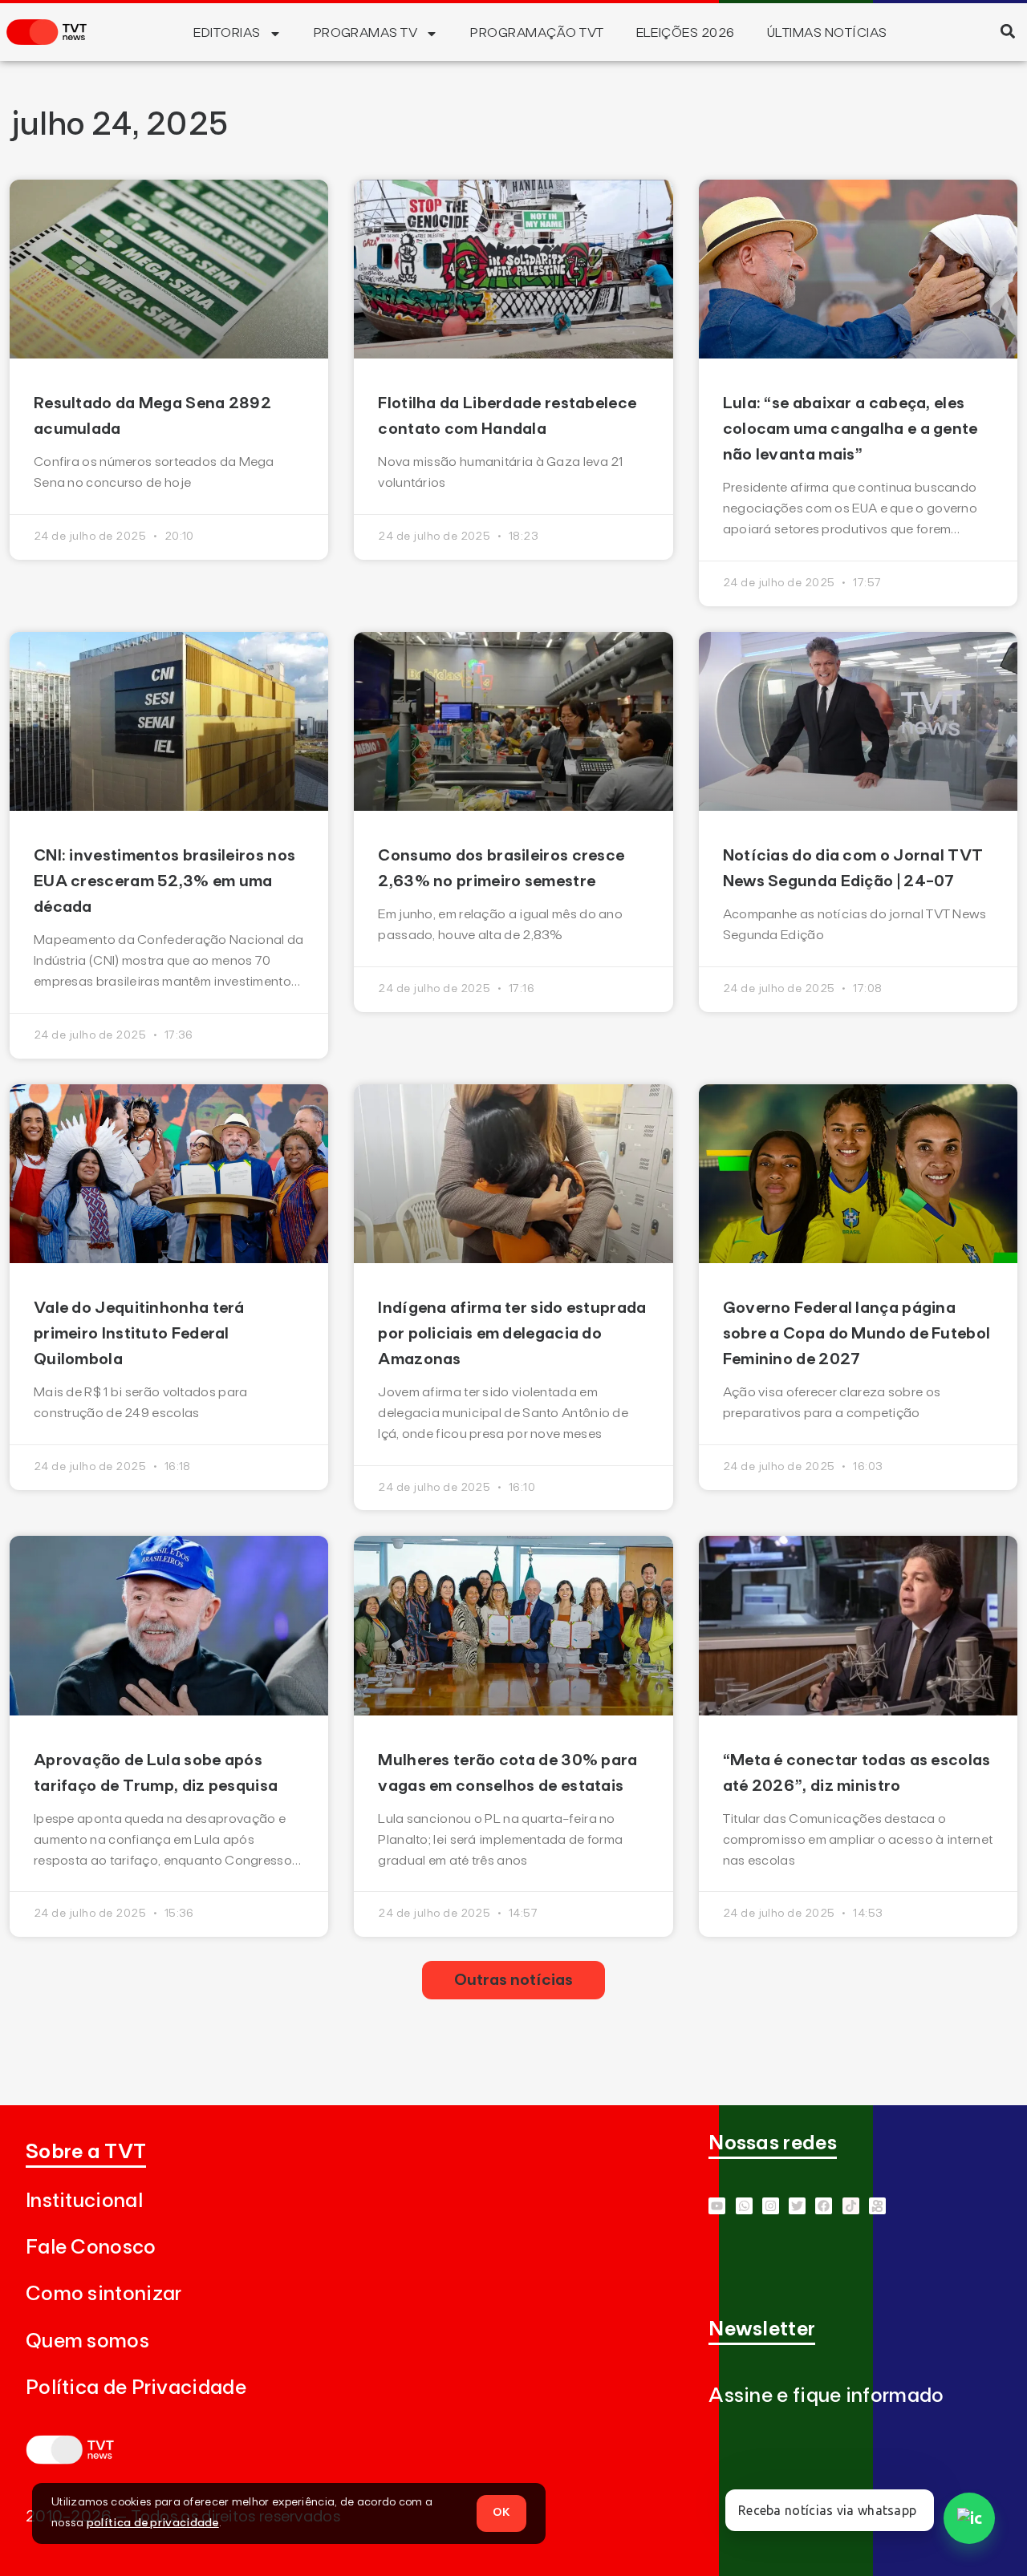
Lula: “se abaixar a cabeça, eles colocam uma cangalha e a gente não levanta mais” (850, 429)
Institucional (84, 2201)
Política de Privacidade (136, 2388)
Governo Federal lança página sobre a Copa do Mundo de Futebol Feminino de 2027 (857, 1334)
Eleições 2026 (686, 33)
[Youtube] (717, 2206)
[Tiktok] (851, 2206)
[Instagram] (771, 2206)
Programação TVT (537, 33)
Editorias (227, 33)
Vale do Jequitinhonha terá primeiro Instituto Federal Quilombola (139, 1334)
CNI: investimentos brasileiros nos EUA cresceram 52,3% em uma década (164, 881)
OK (501, 2513)
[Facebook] (824, 2206)
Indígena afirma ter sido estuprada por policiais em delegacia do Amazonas (512, 1334)
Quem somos (87, 2341)
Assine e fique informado (826, 2396)
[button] (1007, 31)
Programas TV (366, 33)
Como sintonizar (104, 2294)
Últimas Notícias (827, 33)
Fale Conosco (91, 2248)
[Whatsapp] (744, 2206)
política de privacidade (153, 2523)
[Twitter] (797, 2206)
